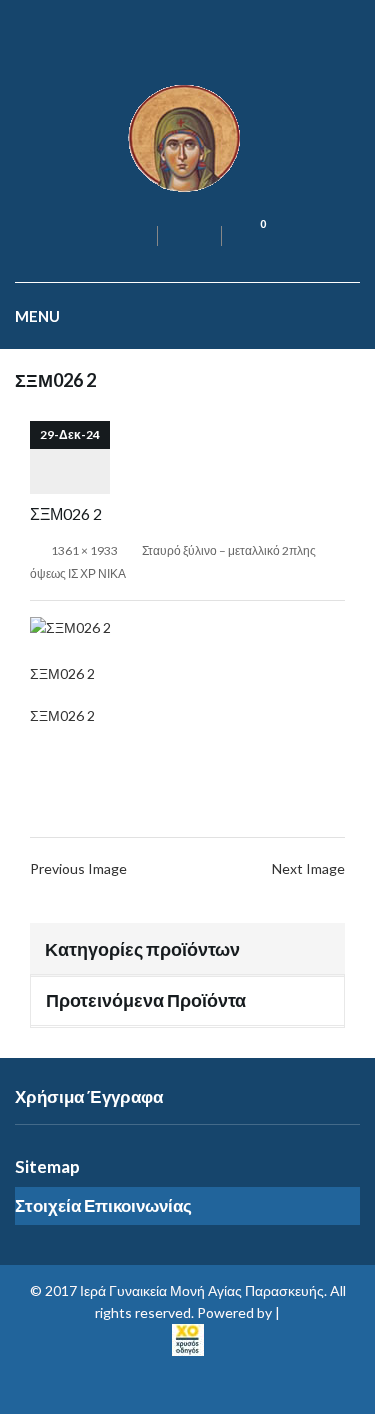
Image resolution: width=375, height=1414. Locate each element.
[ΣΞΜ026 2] (70, 626)
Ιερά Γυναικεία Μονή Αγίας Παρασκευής (202, 1290)
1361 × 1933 (84, 550)
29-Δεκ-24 (70, 434)
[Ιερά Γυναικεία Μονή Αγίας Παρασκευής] (188, 136)
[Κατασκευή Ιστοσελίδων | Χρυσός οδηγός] (188, 1337)
